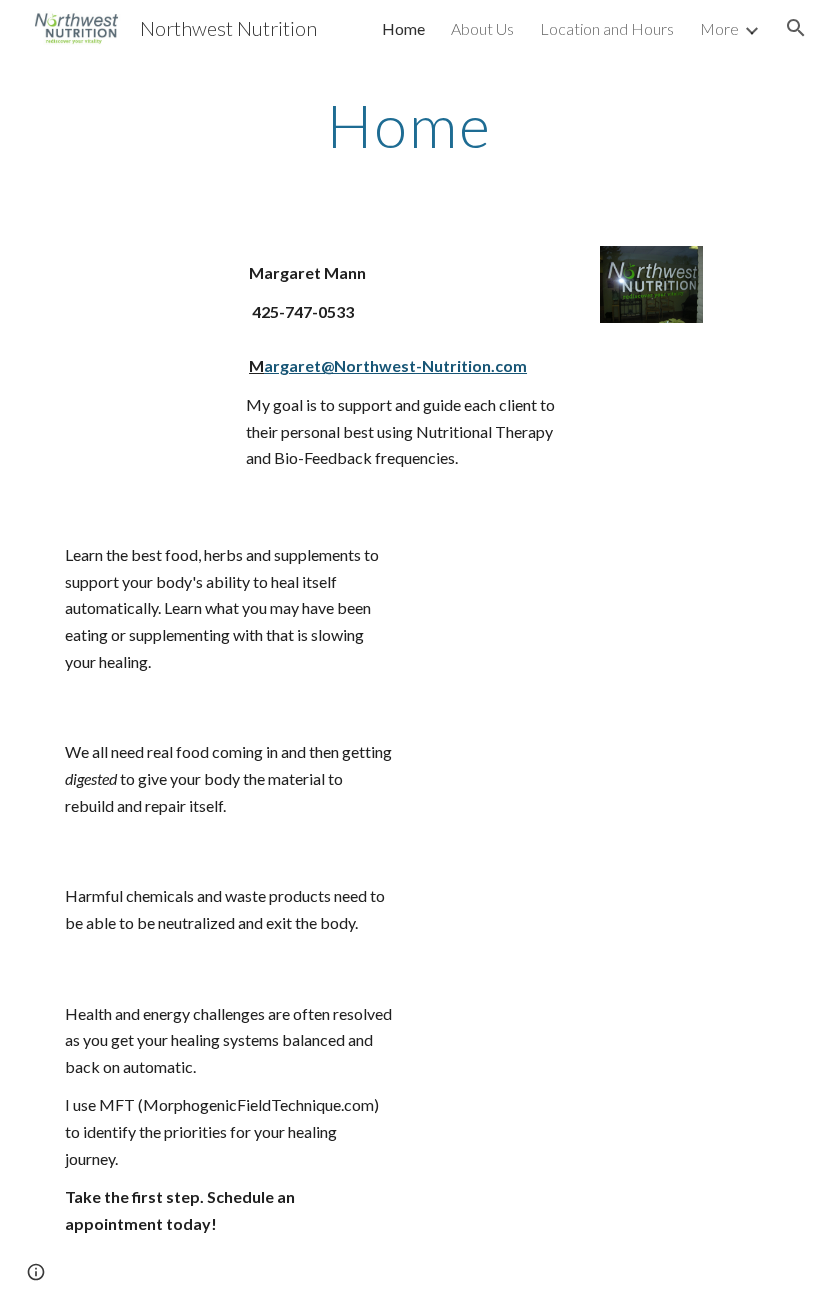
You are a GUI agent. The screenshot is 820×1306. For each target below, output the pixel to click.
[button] (796, 28)
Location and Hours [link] (607, 28)
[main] (410, 125)
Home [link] (403, 28)
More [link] (719, 28)
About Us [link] (482, 28)
